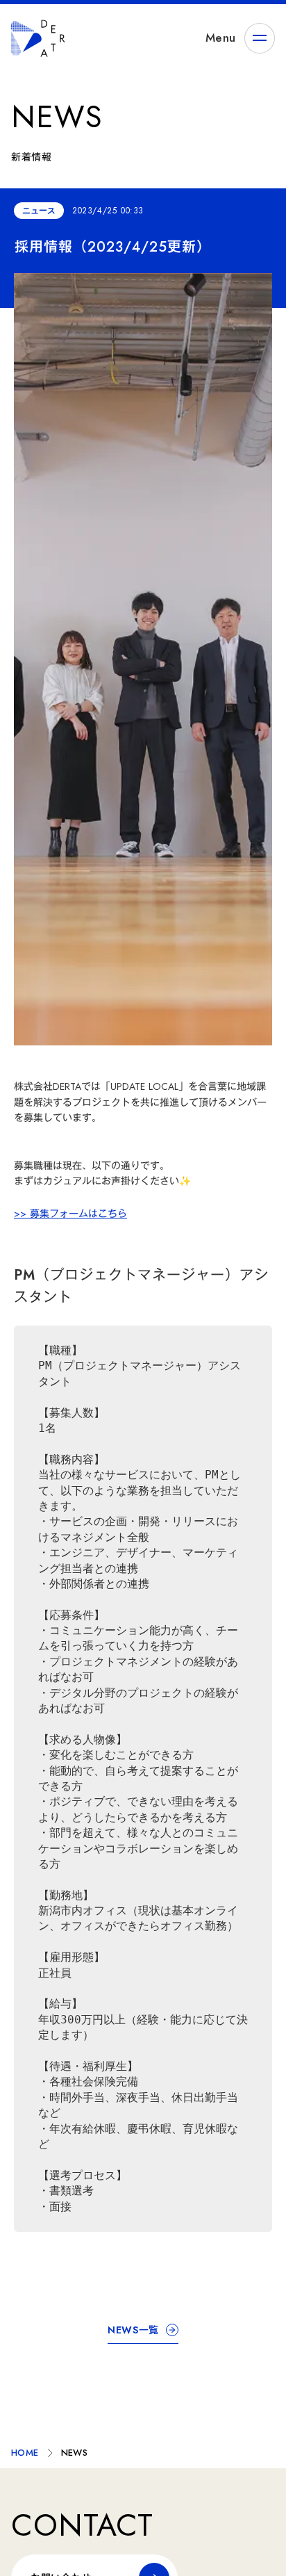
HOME (25, 2453)
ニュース (39, 211)
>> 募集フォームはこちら (70, 1214)
